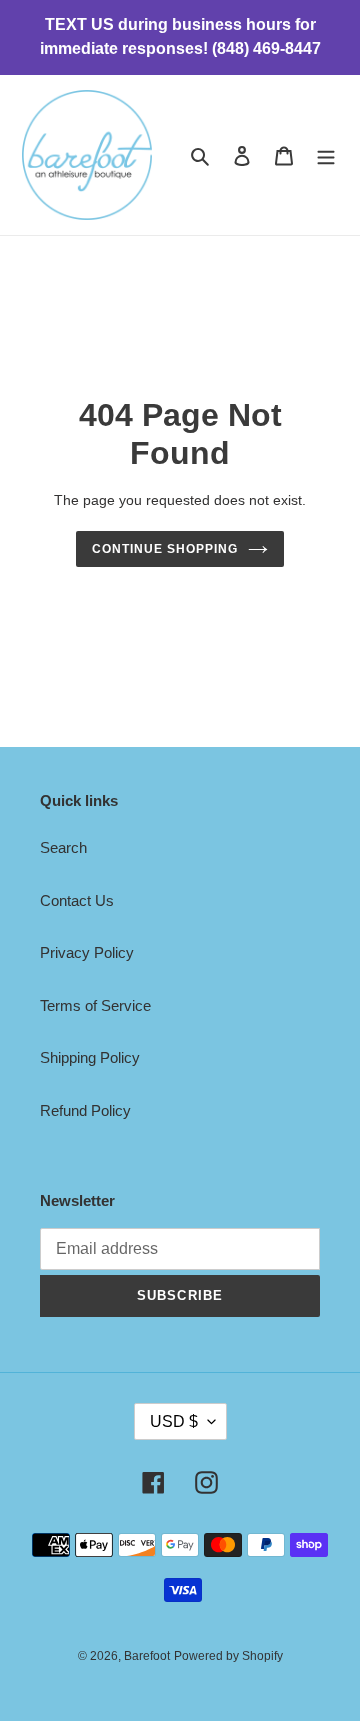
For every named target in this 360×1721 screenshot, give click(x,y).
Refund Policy (85, 1110)
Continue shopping (165, 549)
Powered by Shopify (228, 1656)
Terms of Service (95, 1005)
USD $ (174, 1421)
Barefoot (147, 1656)
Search (63, 847)
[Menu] (326, 155)
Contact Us (77, 900)
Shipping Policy (90, 1057)
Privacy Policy (87, 952)
